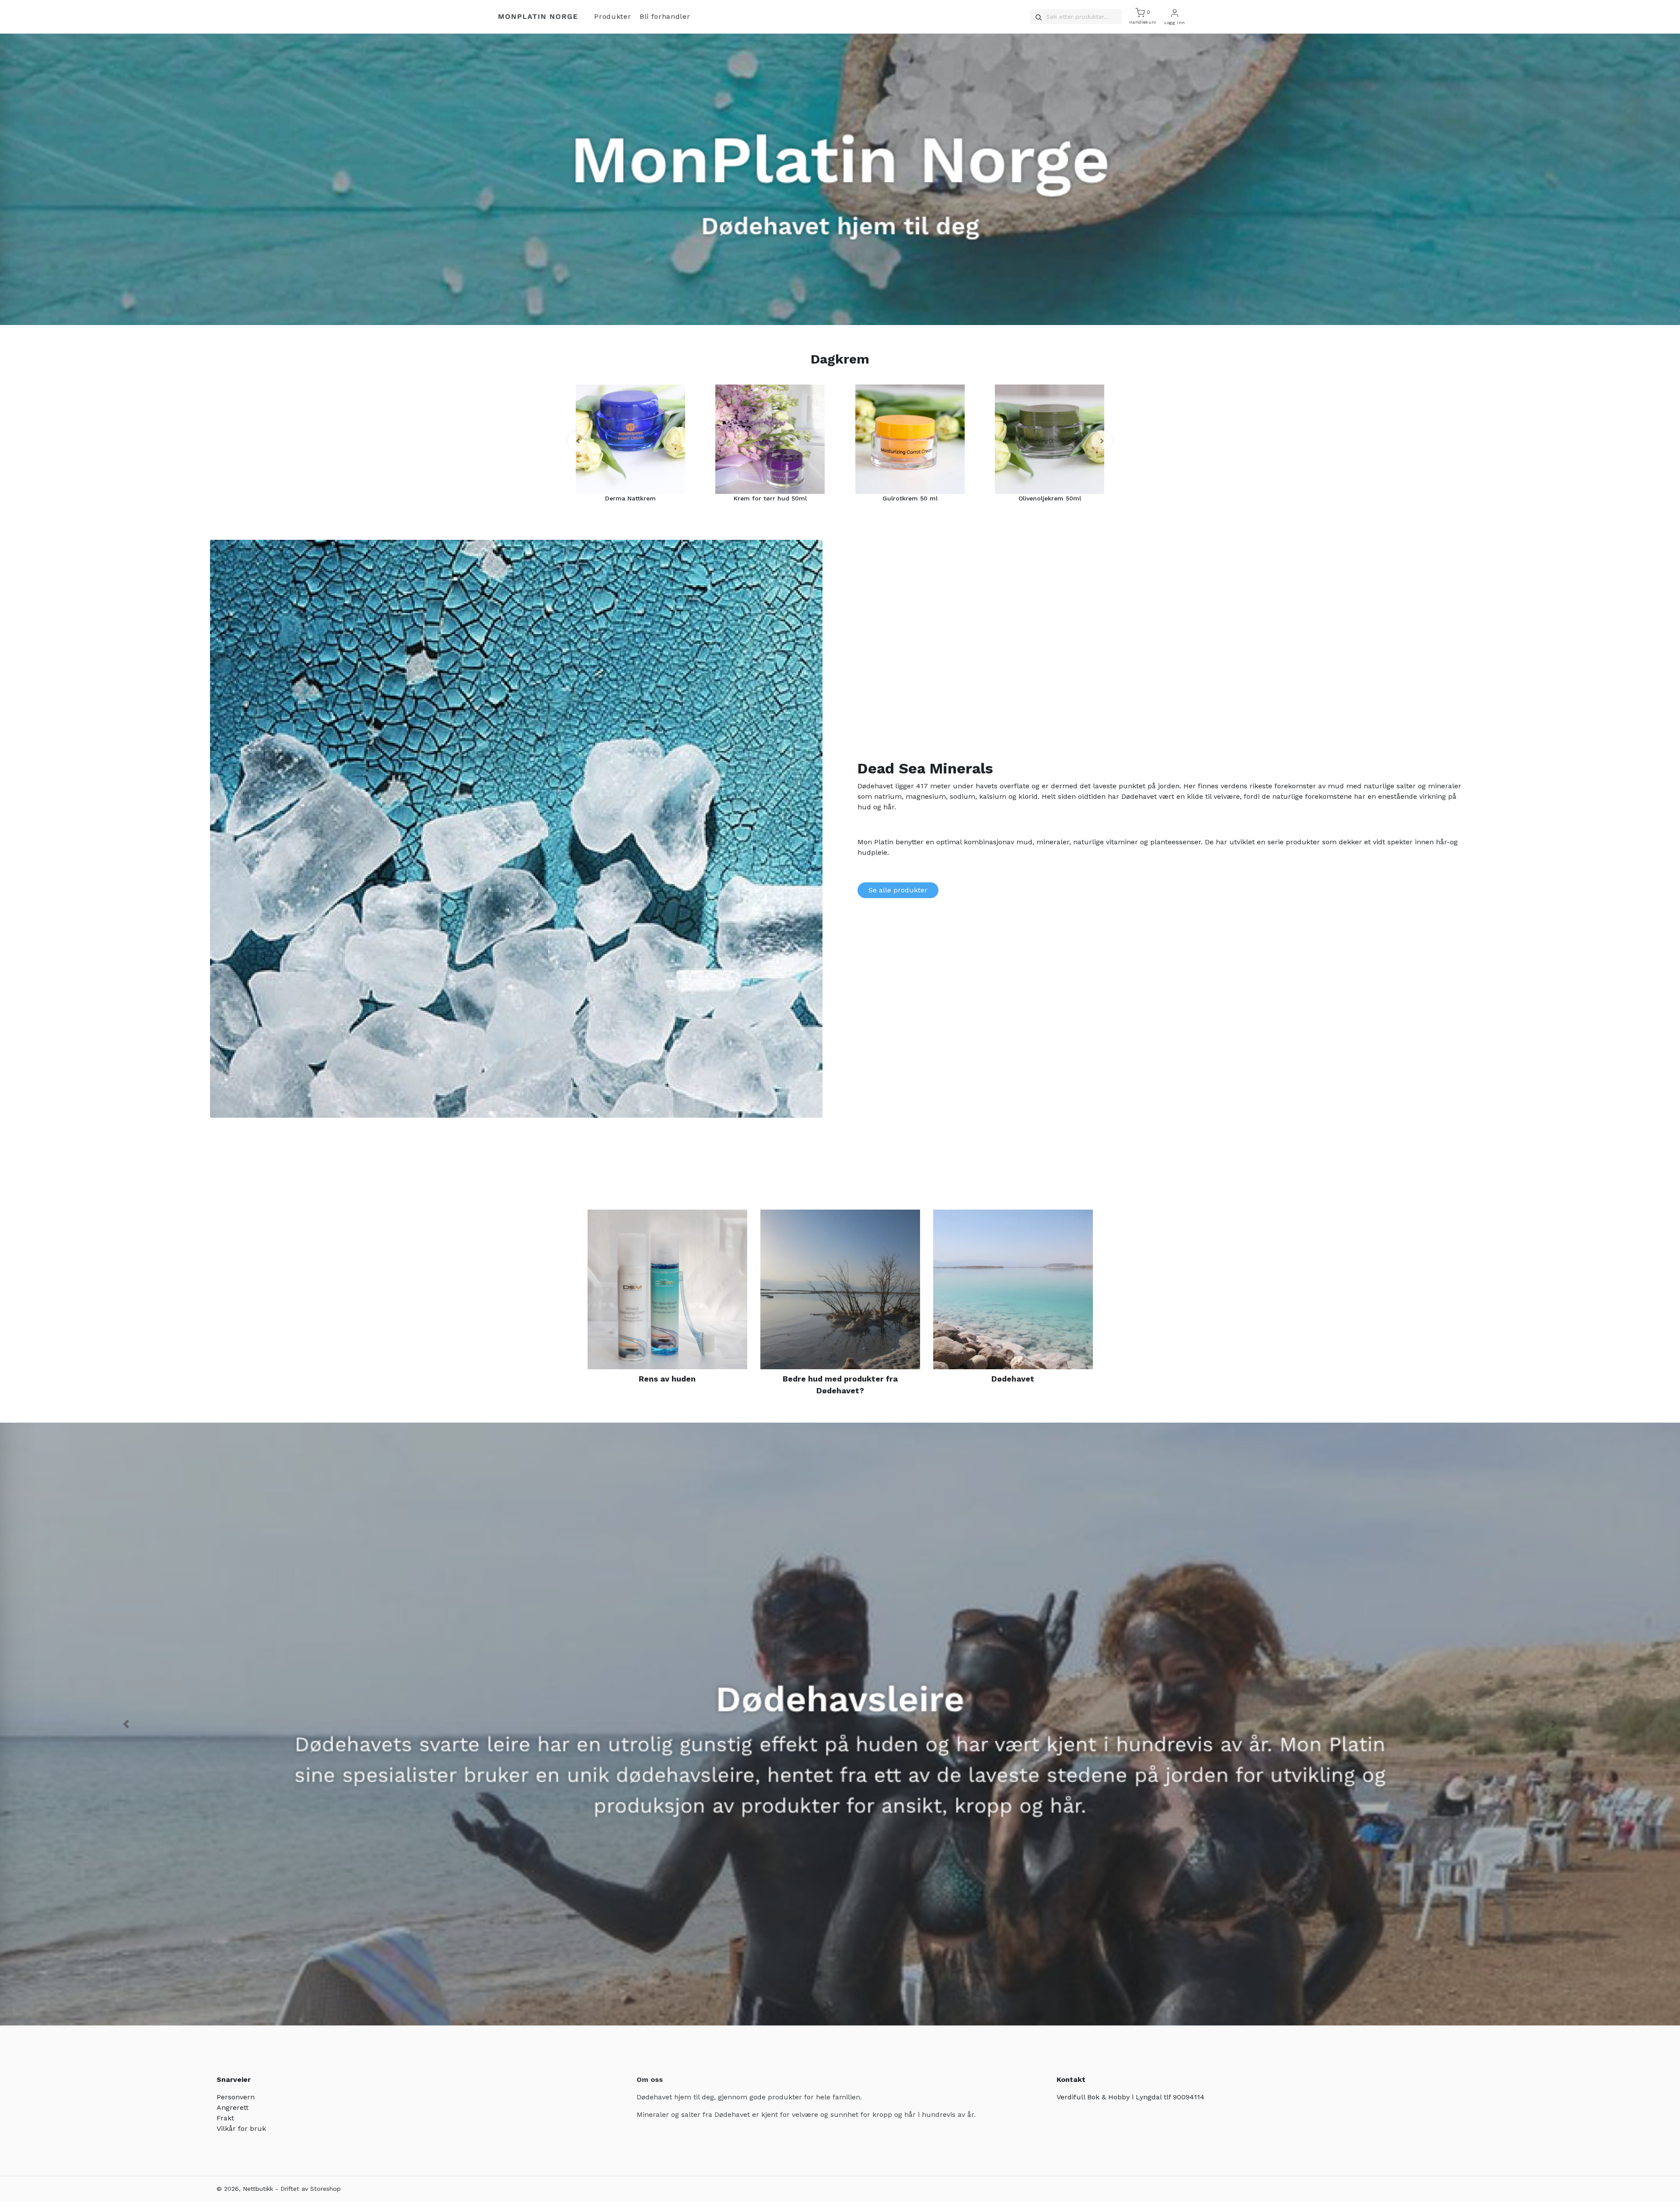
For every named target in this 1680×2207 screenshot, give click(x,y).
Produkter (612, 16)
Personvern (236, 2097)
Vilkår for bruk (241, 2128)
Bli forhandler (665, 16)
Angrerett (233, 2107)
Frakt (225, 2118)
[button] (578, 441)
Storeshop (325, 2189)
